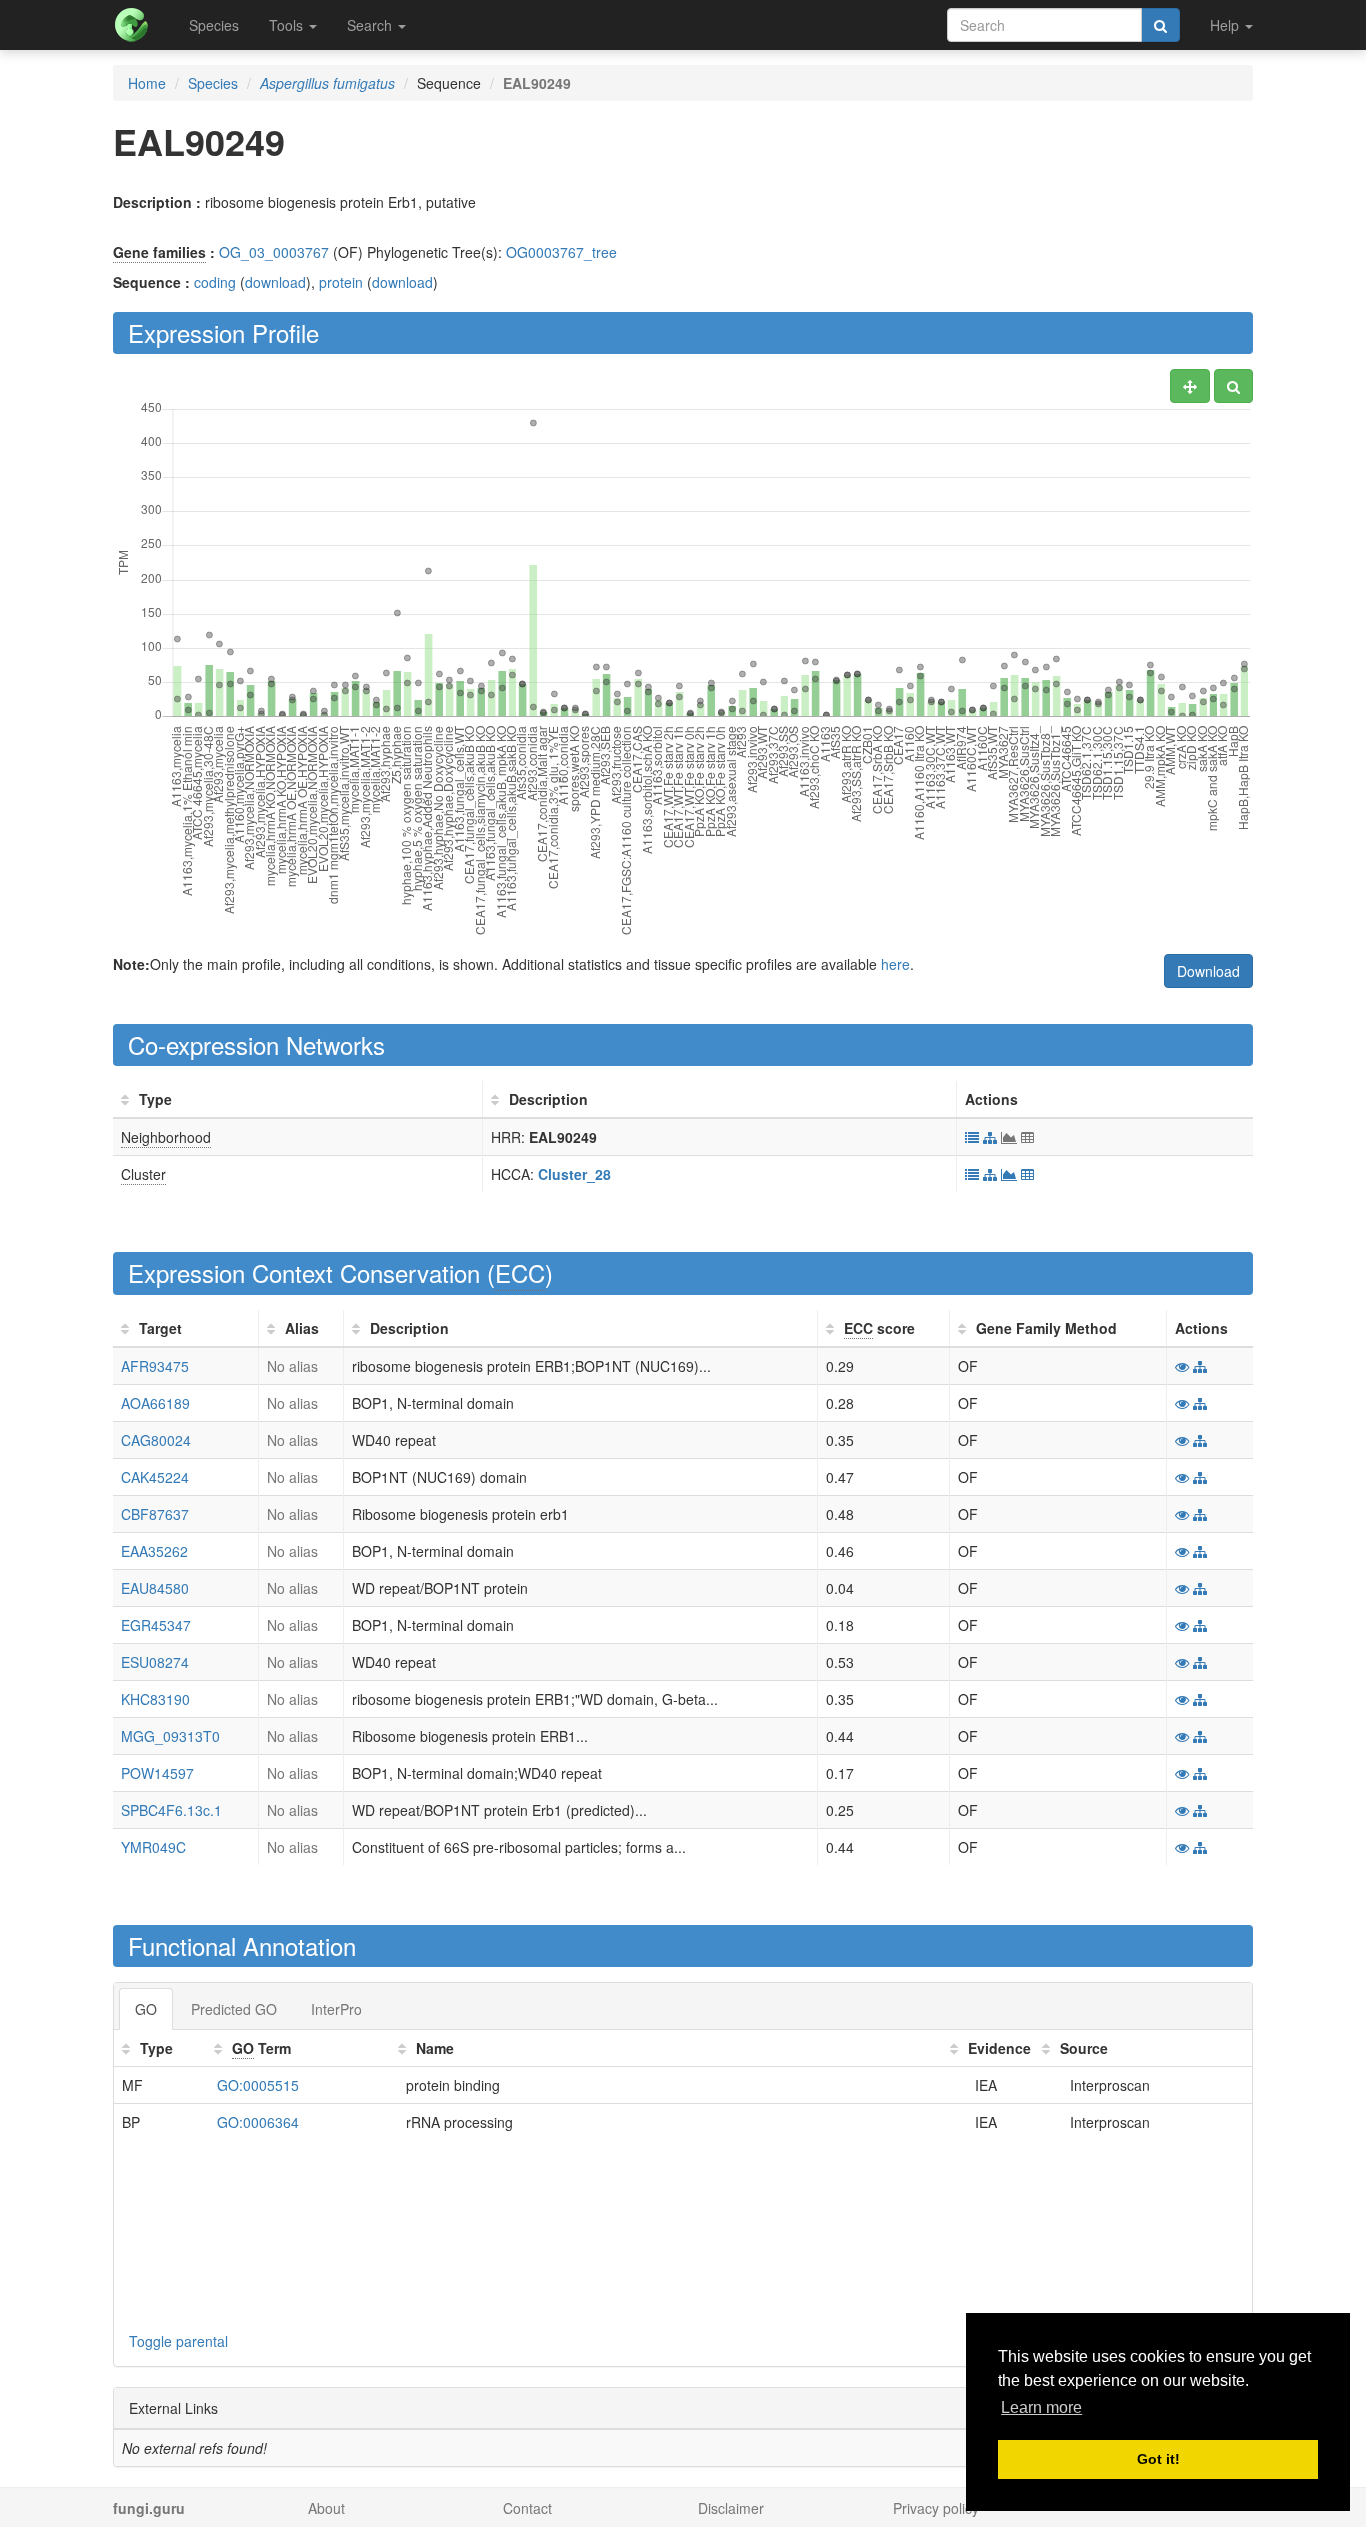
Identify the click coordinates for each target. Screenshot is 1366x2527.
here (895, 964)
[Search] (1160, 25)
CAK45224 (155, 1477)
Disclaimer (731, 2508)
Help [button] (1226, 25)
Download (1208, 971)
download (275, 282)
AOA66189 (155, 1403)
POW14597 (157, 1773)
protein (341, 282)
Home (147, 83)
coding (215, 282)
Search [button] (371, 25)
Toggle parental (178, 2341)
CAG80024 (156, 1440)
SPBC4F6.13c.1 (171, 1810)
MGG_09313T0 (170, 1736)
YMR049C (153, 1847)
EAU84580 (155, 1588)
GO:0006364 (258, 2122)
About (326, 2508)
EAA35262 (154, 1551)
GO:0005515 (258, 2085)
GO (146, 2009)
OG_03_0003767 (274, 252)
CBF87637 (155, 1514)
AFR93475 (155, 1366)
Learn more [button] (1041, 2407)
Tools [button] (288, 25)
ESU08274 (155, 1662)
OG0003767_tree (561, 252)
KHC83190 (155, 1699)
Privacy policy (936, 2508)
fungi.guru (149, 2508)
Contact (527, 2508)
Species (214, 25)
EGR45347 (156, 1625)
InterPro (336, 2009)
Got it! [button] (1158, 2459)
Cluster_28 (574, 1174)
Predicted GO (234, 2009)
